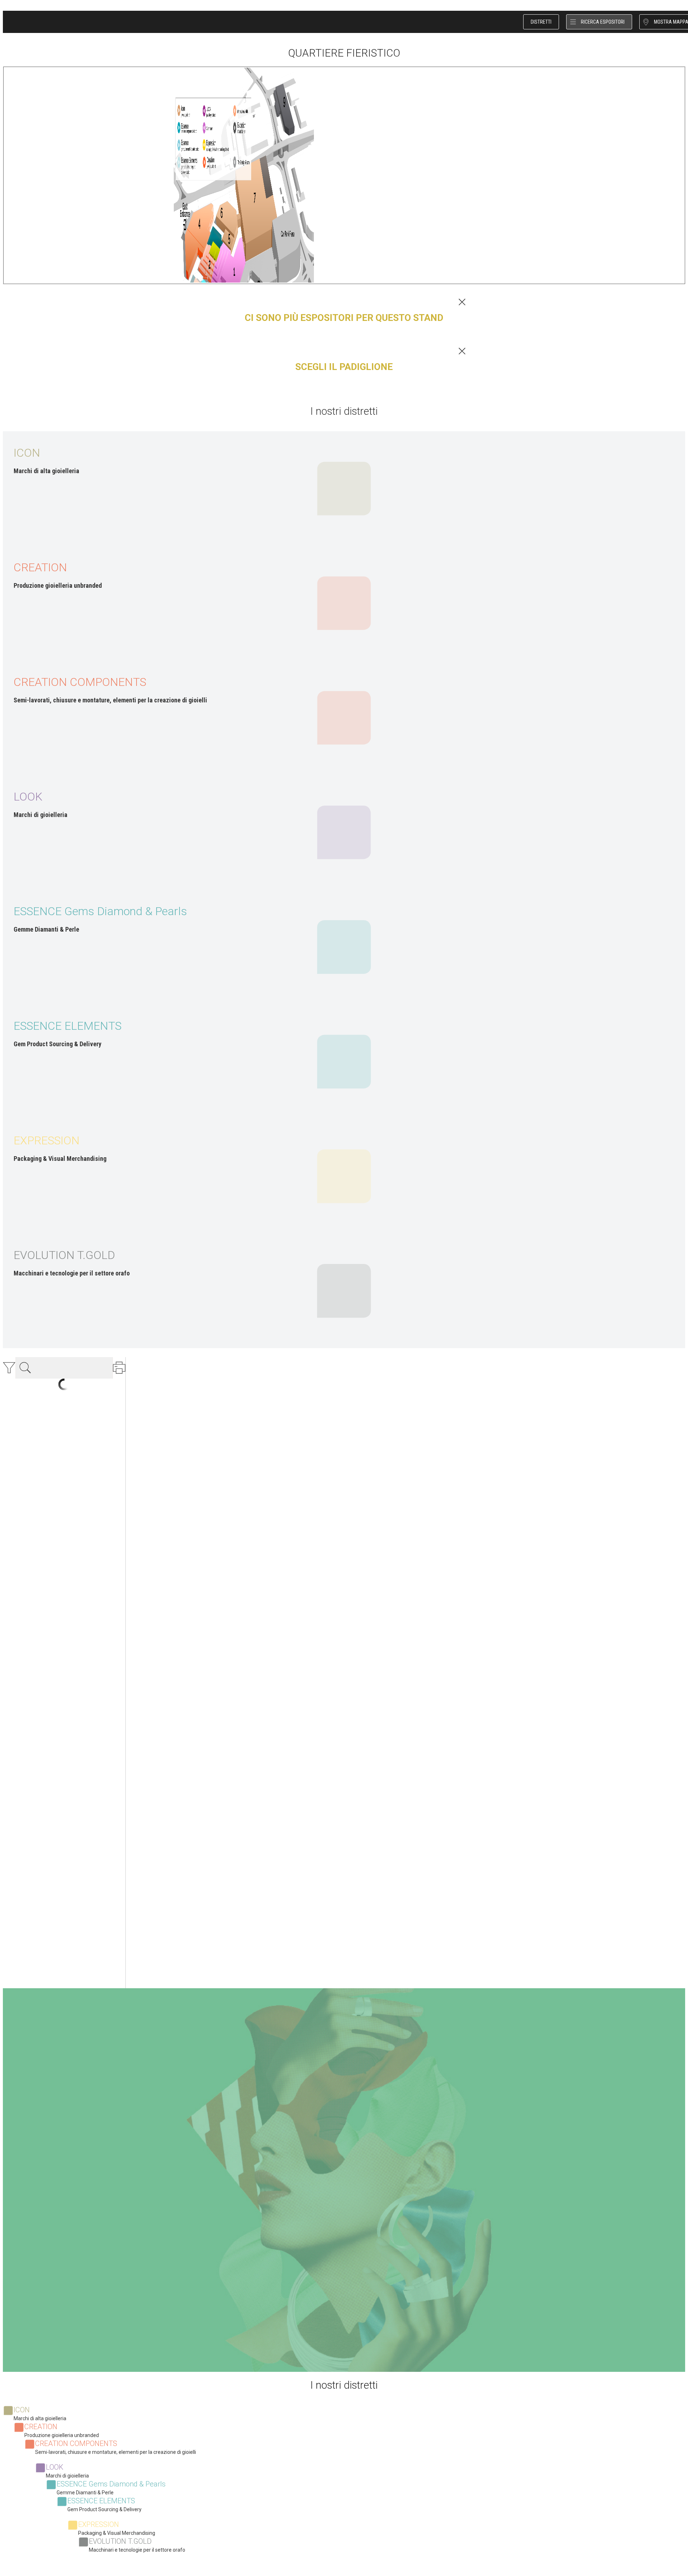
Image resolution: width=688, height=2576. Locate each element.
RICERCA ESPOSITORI (603, 22)
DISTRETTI (541, 22)
